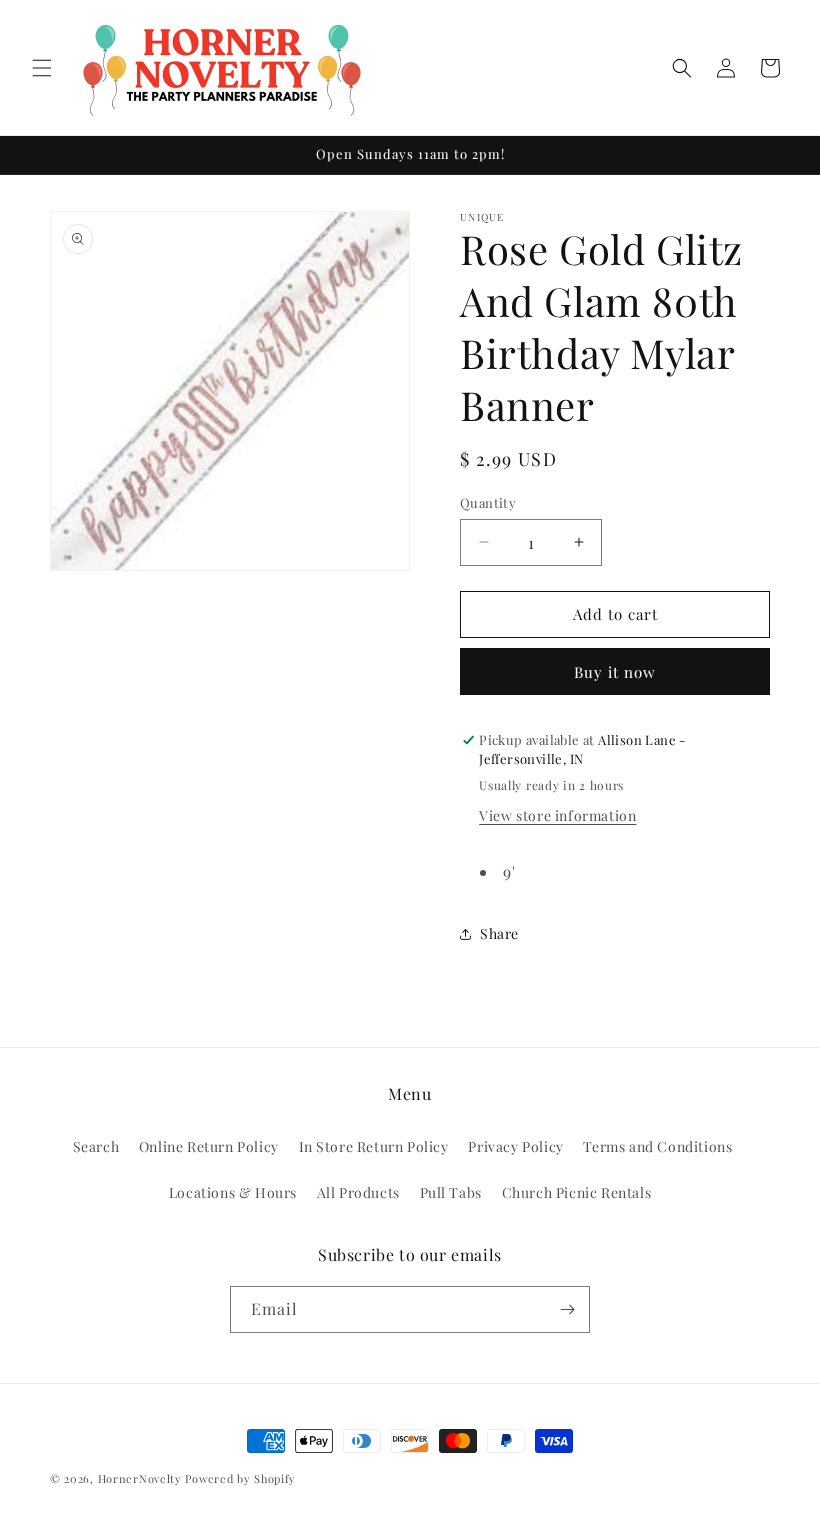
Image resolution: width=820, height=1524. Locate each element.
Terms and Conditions (657, 1146)
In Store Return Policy (374, 1146)
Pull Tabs (451, 1192)
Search (96, 1146)
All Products (358, 1192)
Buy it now (615, 672)
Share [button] (499, 933)
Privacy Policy (515, 1146)
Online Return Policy (209, 1146)
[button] (42, 68)
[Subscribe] (567, 1309)
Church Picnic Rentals (577, 1192)
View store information (557, 815)
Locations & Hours (233, 1192)
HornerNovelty (140, 1478)
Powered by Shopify (240, 1478)
